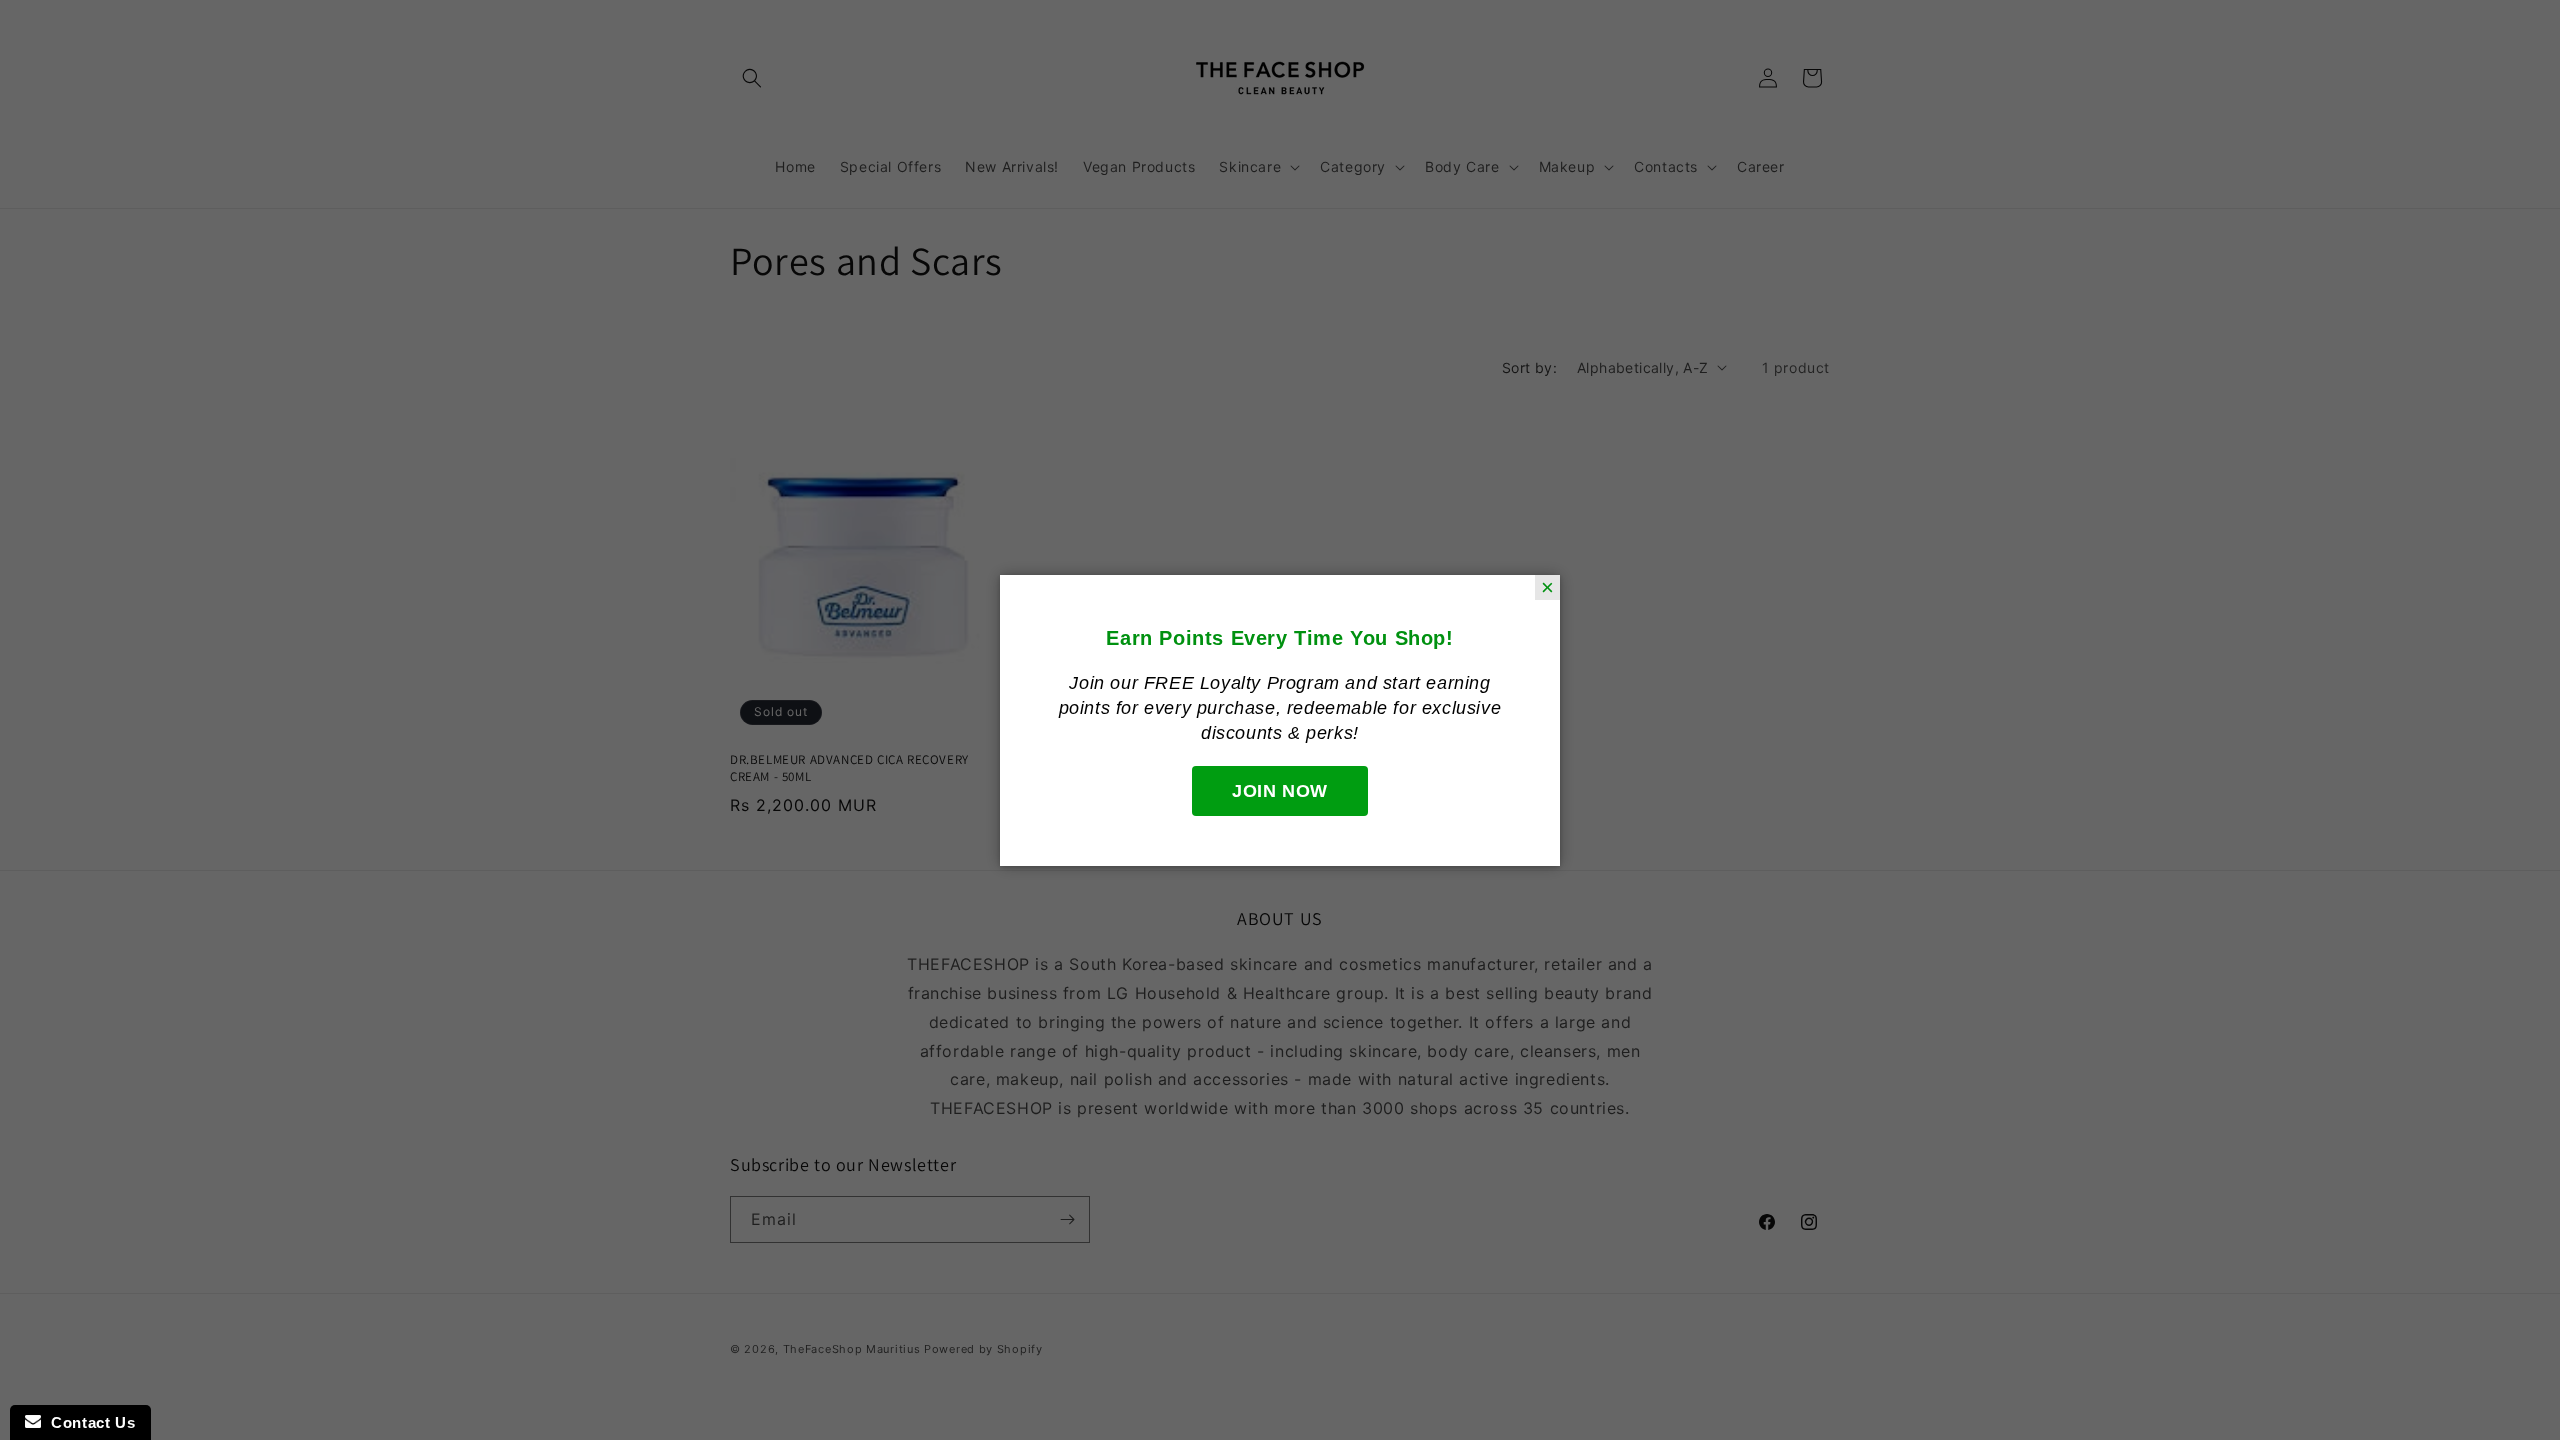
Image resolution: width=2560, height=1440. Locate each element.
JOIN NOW (1280, 791)
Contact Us (88, 1422)
